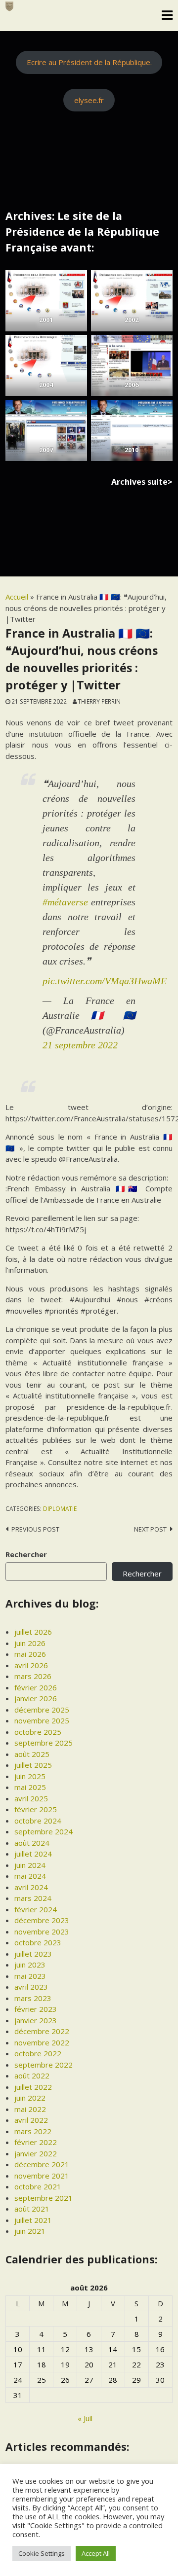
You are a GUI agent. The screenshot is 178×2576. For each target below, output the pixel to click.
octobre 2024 (38, 1821)
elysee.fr (89, 100)
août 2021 (32, 2209)
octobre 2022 (38, 2053)
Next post (150, 1529)
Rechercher (26, 1554)
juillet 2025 (33, 1765)
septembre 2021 (44, 2198)
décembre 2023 (42, 1920)
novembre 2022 (42, 2042)
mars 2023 (33, 1998)
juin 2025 (30, 1776)
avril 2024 (31, 1887)
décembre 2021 (42, 2164)
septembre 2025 (44, 1743)
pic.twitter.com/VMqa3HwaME (105, 981)
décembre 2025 (42, 1710)
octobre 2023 (38, 1942)
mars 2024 (33, 1898)
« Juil (85, 2418)
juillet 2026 (33, 1632)
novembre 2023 (42, 1932)
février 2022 (36, 2142)
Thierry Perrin (99, 701)
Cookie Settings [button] (42, 2553)
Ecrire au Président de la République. (89, 62)
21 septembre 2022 (80, 1045)
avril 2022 (31, 2120)
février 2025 (36, 1809)
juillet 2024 (33, 1854)
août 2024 (32, 1843)
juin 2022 (30, 2098)
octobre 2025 (38, 1732)
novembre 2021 (42, 2176)
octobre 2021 (38, 2186)
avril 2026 (31, 1665)
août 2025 (32, 1754)
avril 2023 (31, 1987)
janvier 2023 (36, 2020)
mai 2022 (30, 2109)
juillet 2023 (33, 1954)
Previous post (35, 1529)
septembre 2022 (44, 2065)
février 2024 (36, 1909)
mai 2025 (30, 1787)
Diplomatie (60, 1508)
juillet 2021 (33, 2220)
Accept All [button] (96, 2553)
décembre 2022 (42, 2031)
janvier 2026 (36, 1698)
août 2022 (32, 2075)
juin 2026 (30, 1643)
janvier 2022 (36, 2153)
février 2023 (36, 2009)
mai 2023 (30, 1976)
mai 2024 (30, 1876)
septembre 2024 (44, 1831)
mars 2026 (33, 1676)
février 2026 (36, 1687)
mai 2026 (30, 1654)
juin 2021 (30, 2231)
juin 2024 (30, 1865)
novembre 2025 (42, 1720)
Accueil (17, 597)
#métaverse (65, 902)
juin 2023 (30, 1965)
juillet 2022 (33, 2087)
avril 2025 (31, 1798)
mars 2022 (33, 2131)
